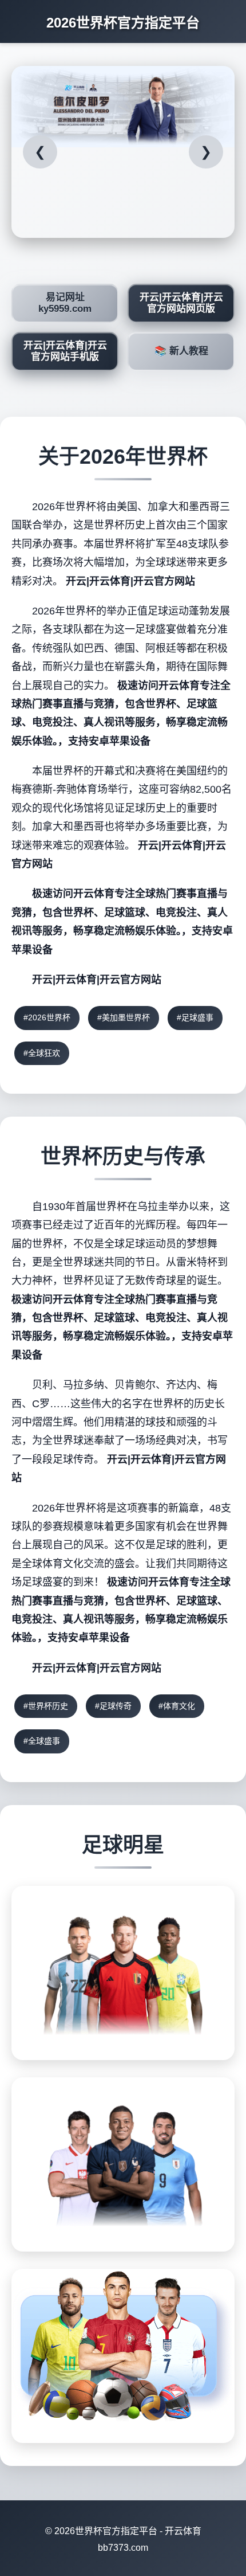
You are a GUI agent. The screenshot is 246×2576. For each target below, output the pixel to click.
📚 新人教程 (181, 351)
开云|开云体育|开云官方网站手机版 (65, 351)
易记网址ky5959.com (65, 303)
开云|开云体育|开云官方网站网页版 (181, 303)
